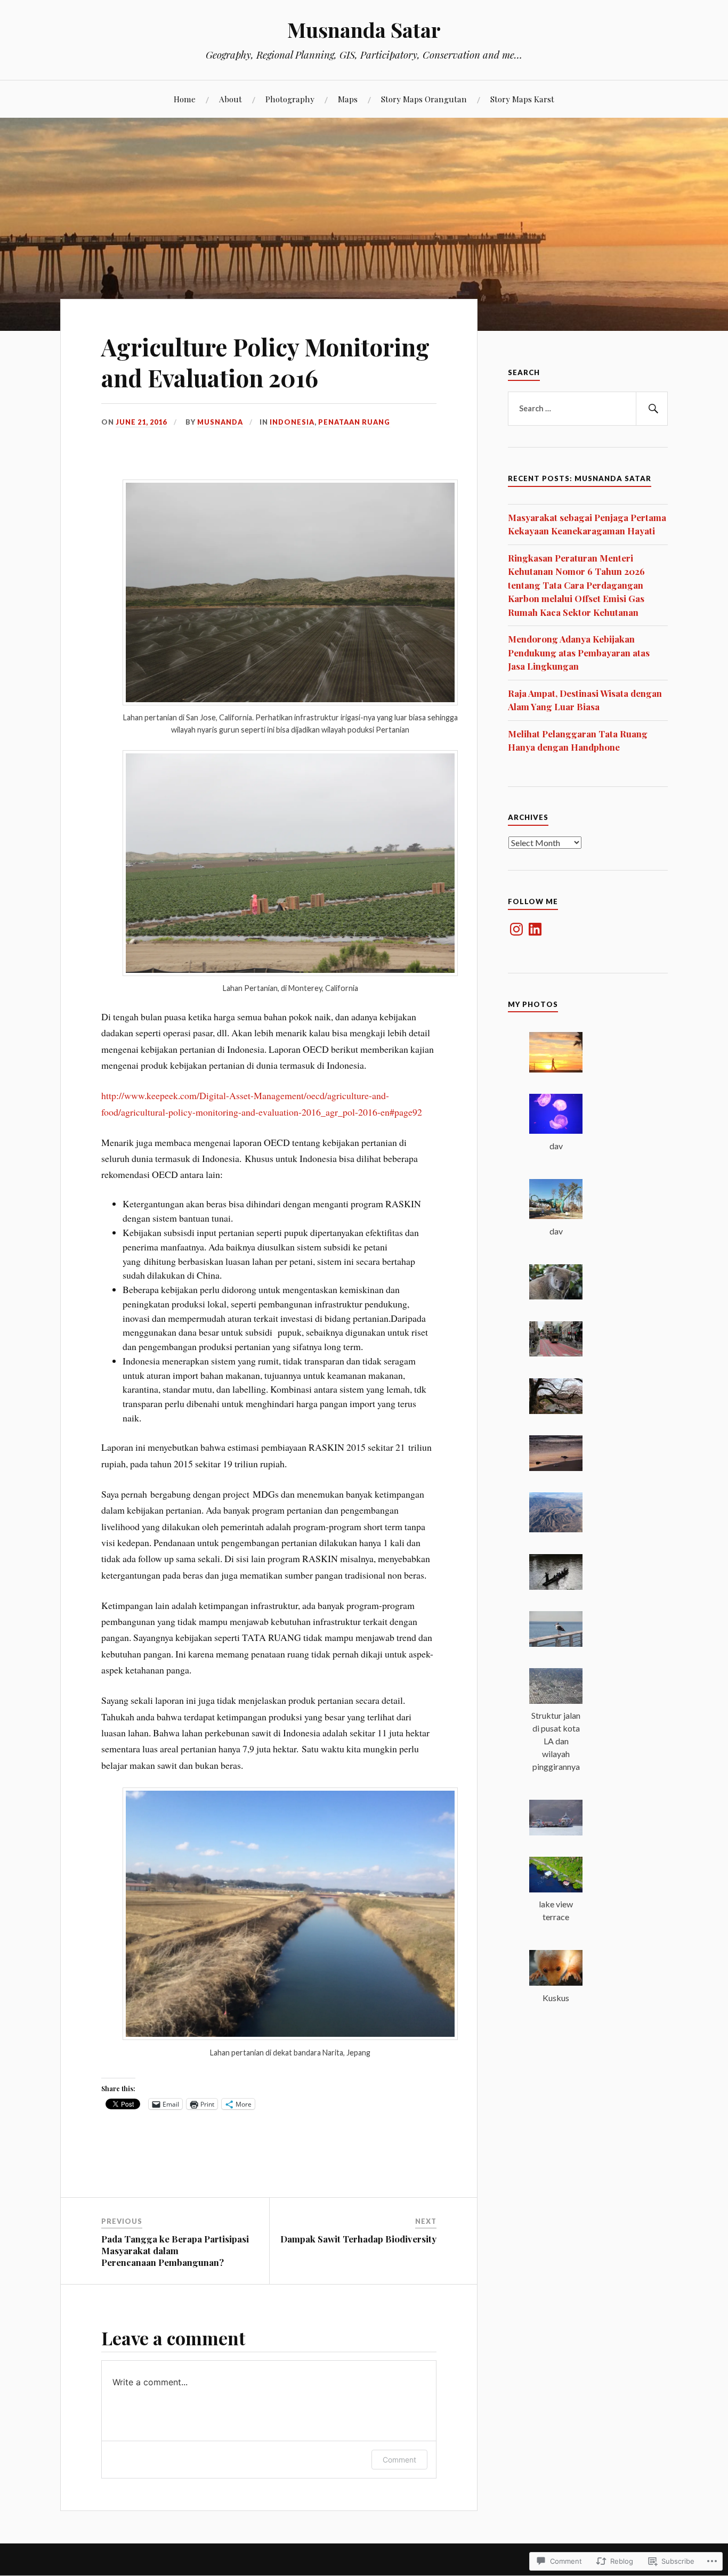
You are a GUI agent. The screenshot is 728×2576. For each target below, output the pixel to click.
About (230, 99)
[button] (556, 1054)
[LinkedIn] (535, 929)
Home (185, 99)
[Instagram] (516, 929)
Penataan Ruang (354, 422)
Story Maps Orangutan (424, 99)
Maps (348, 99)
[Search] (652, 409)
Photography (290, 99)
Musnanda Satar (364, 30)
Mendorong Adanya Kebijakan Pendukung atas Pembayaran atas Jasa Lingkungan (579, 652)
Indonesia (292, 422)
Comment (399, 2460)
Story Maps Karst (522, 99)
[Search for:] (588, 409)
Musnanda (220, 422)
